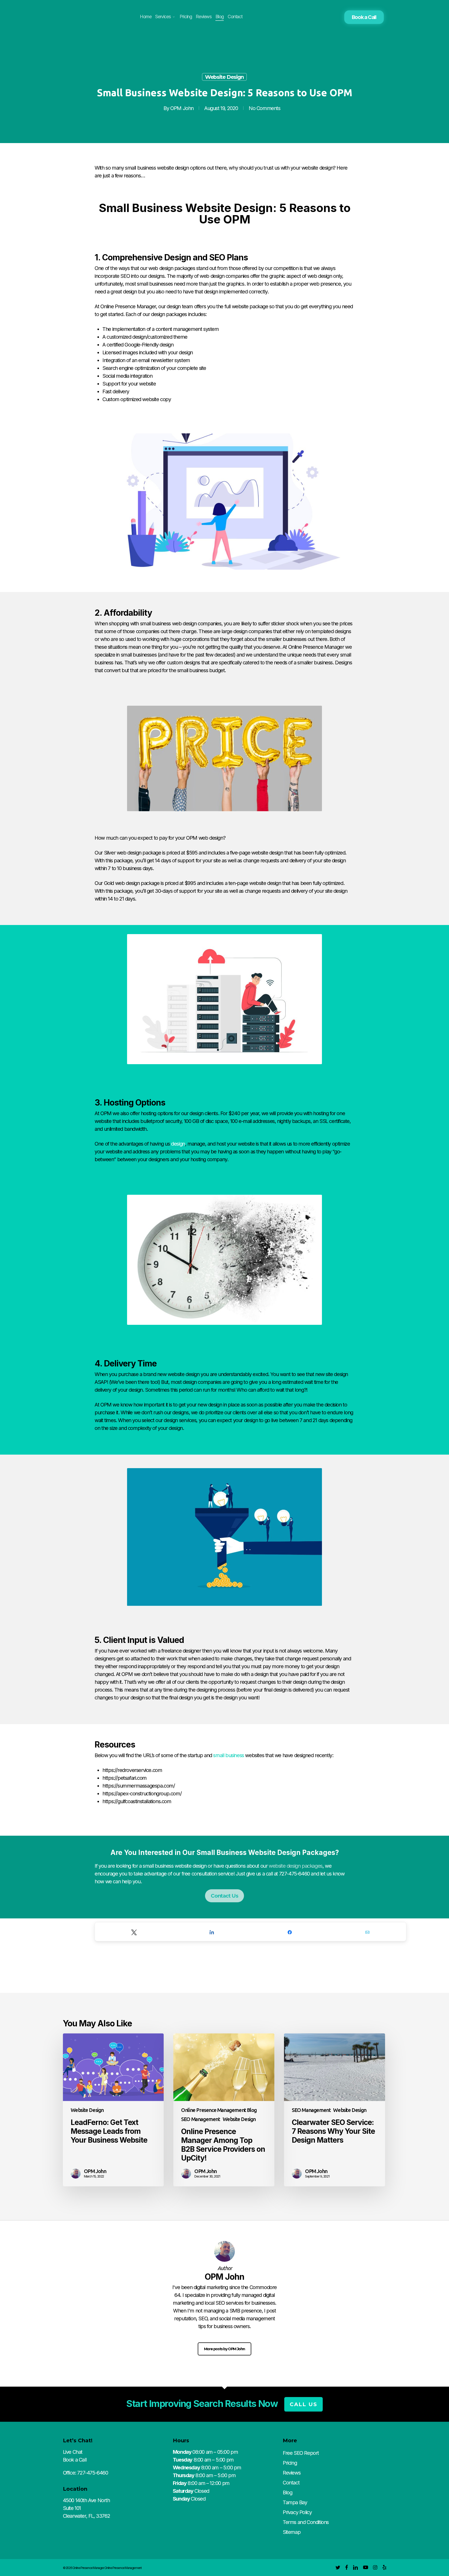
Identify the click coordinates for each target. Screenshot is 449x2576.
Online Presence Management (123, 2568)
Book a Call (364, 17)
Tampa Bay (295, 2502)
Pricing (290, 2463)
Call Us (303, 2404)
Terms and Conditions (306, 2522)
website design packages (296, 1866)
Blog (287, 2493)
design (178, 1144)
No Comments (265, 108)
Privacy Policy (297, 2512)
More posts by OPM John (224, 2349)
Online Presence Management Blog (219, 2110)
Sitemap (292, 2532)
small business (228, 1755)
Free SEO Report (301, 2453)
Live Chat (73, 2452)
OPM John (182, 108)
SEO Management (200, 2119)
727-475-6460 (93, 2473)
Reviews (292, 2473)
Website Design (224, 77)
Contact (291, 2483)
